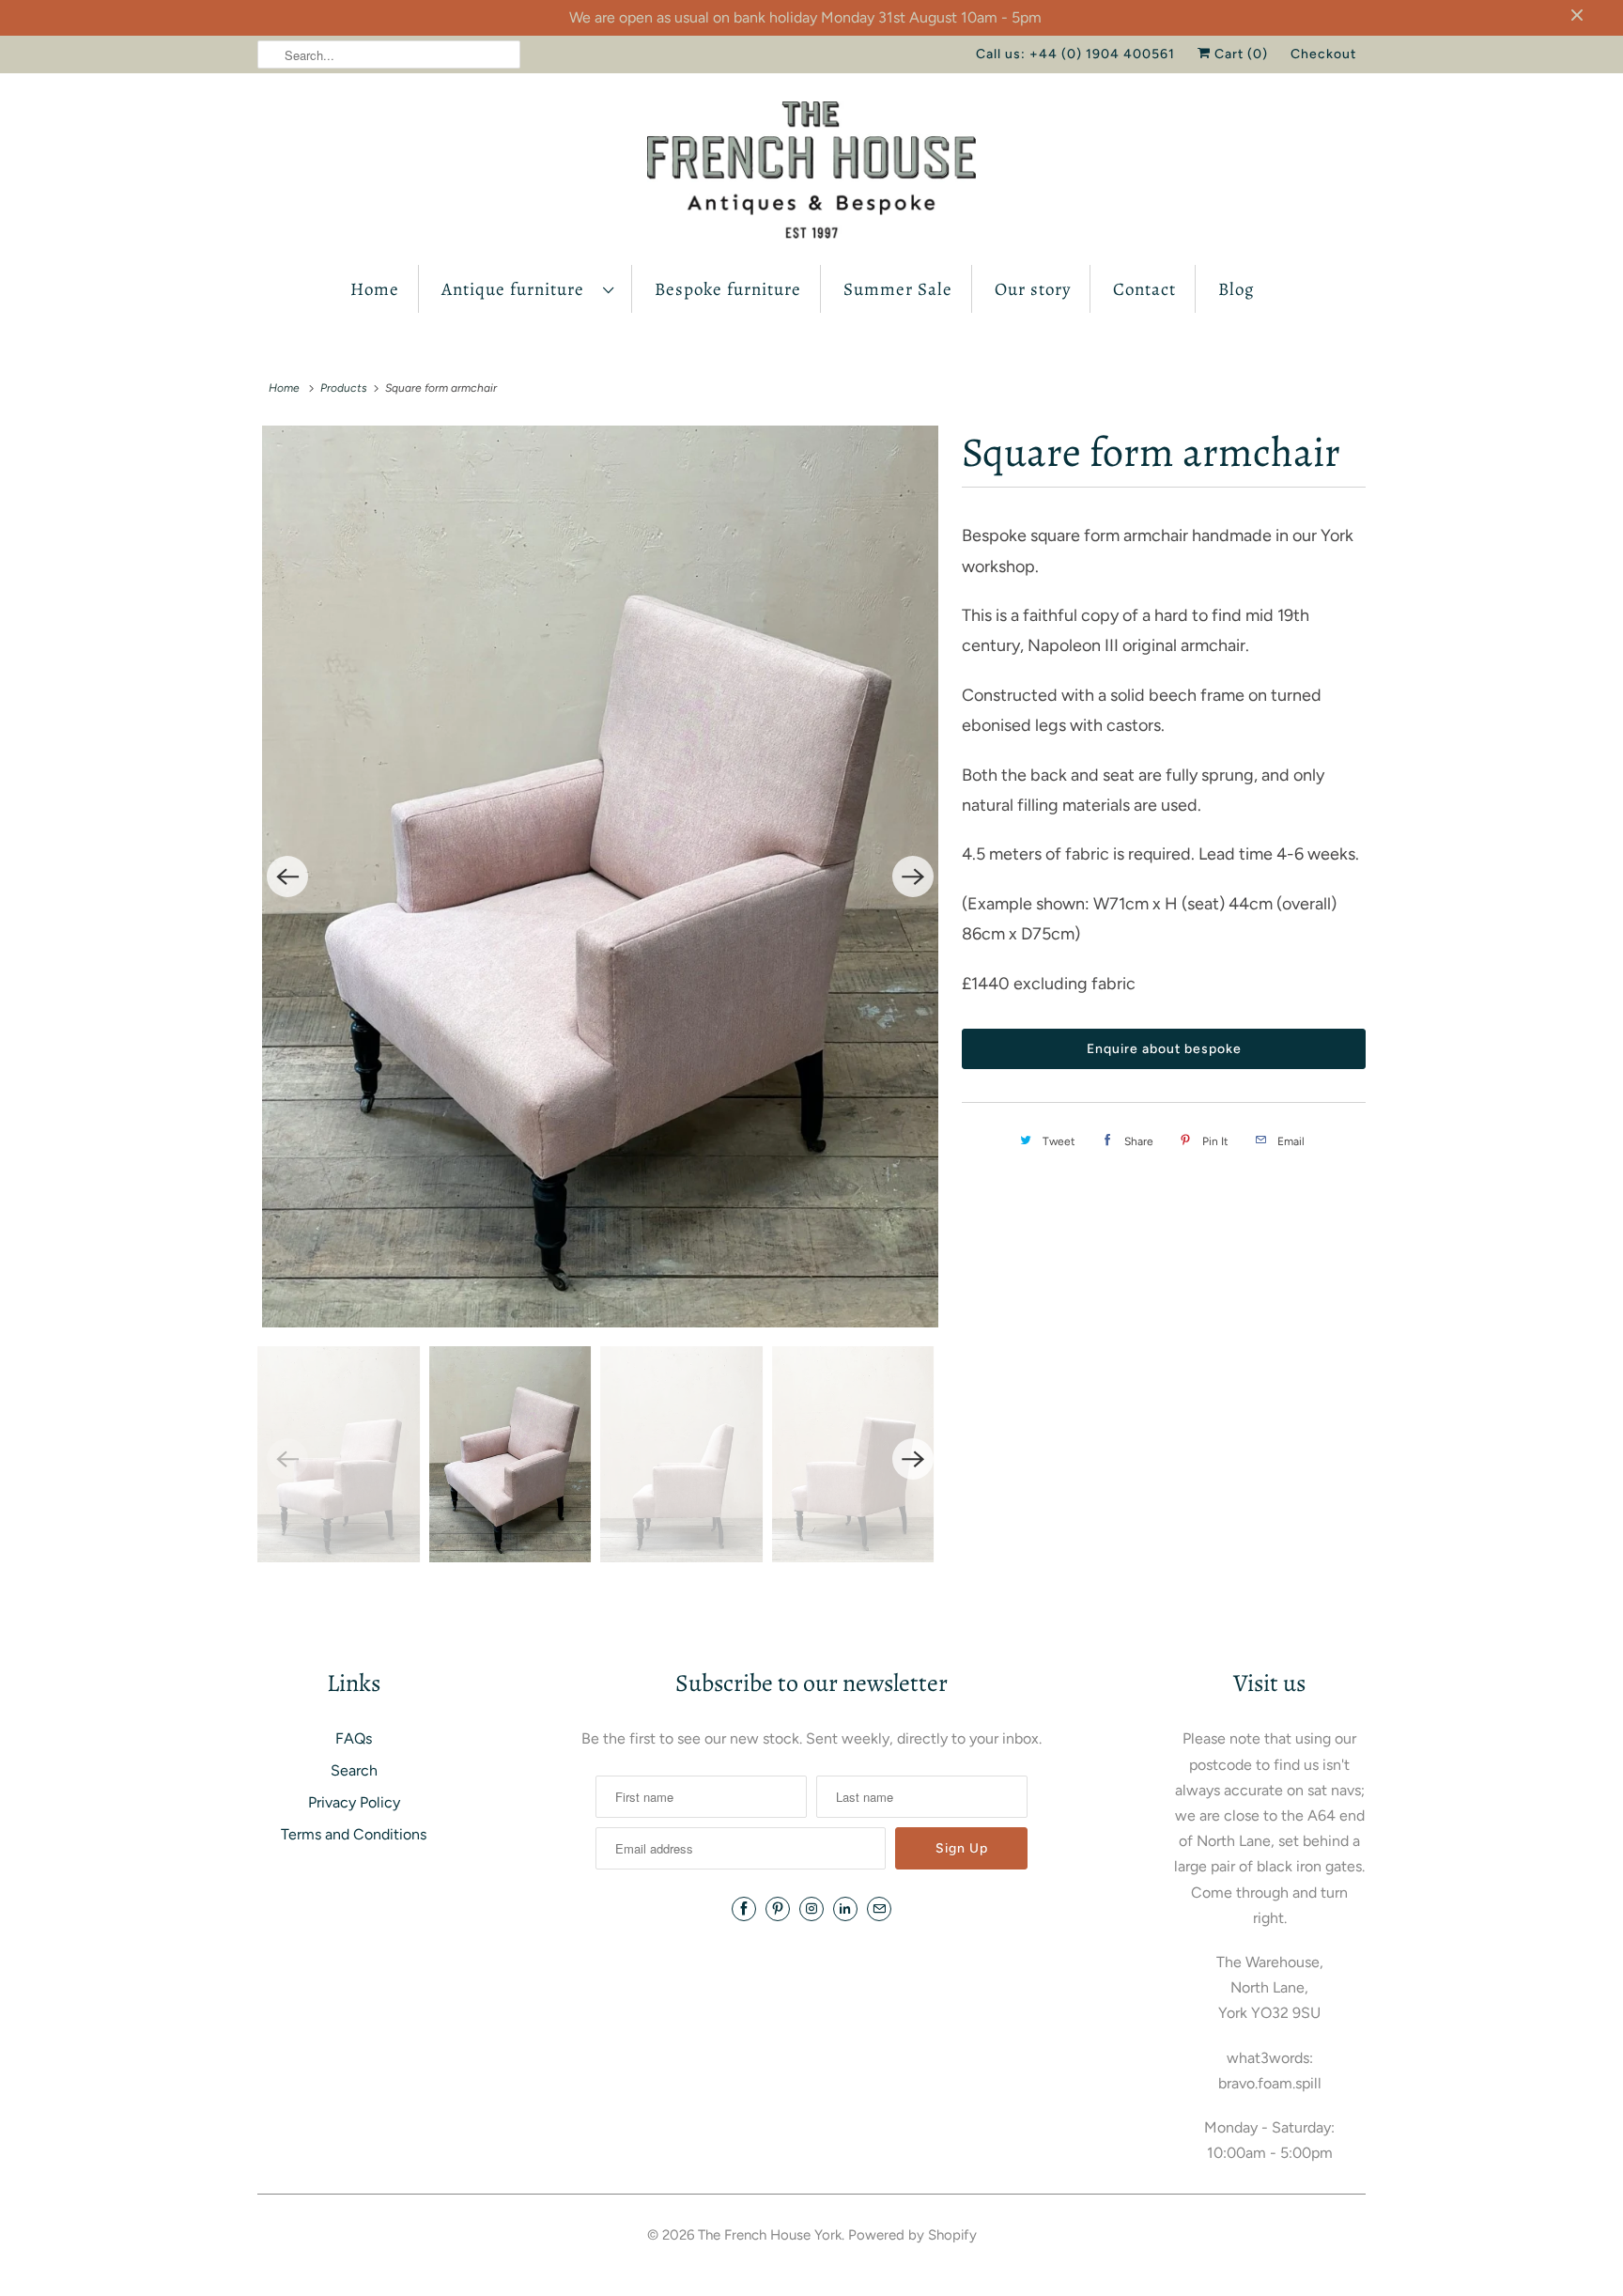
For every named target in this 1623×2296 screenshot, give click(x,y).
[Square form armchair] (600, 877)
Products (344, 388)
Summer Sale (898, 289)
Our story (1033, 289)
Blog (1237, 289)
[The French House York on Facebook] (744, 1909)
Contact (1144, 289)
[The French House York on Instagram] (811, 1909)
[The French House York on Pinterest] (778, 1909)
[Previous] (287, 877)
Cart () (1239, 54)
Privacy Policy (354, 1802)
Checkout (1323, 54)
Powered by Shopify (912, 2235)
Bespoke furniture (728, 289)
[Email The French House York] (879, 1909)
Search (354, 1770)
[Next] (913, 877)
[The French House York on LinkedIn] (845, 1909)
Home (375, 289)
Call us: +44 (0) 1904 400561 (1075, 54)
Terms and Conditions (354, 1834)
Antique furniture (518, 289)
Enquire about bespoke (1164, 1049)
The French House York (770, 2235)
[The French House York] (811, 174)
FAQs (354, 1738)
